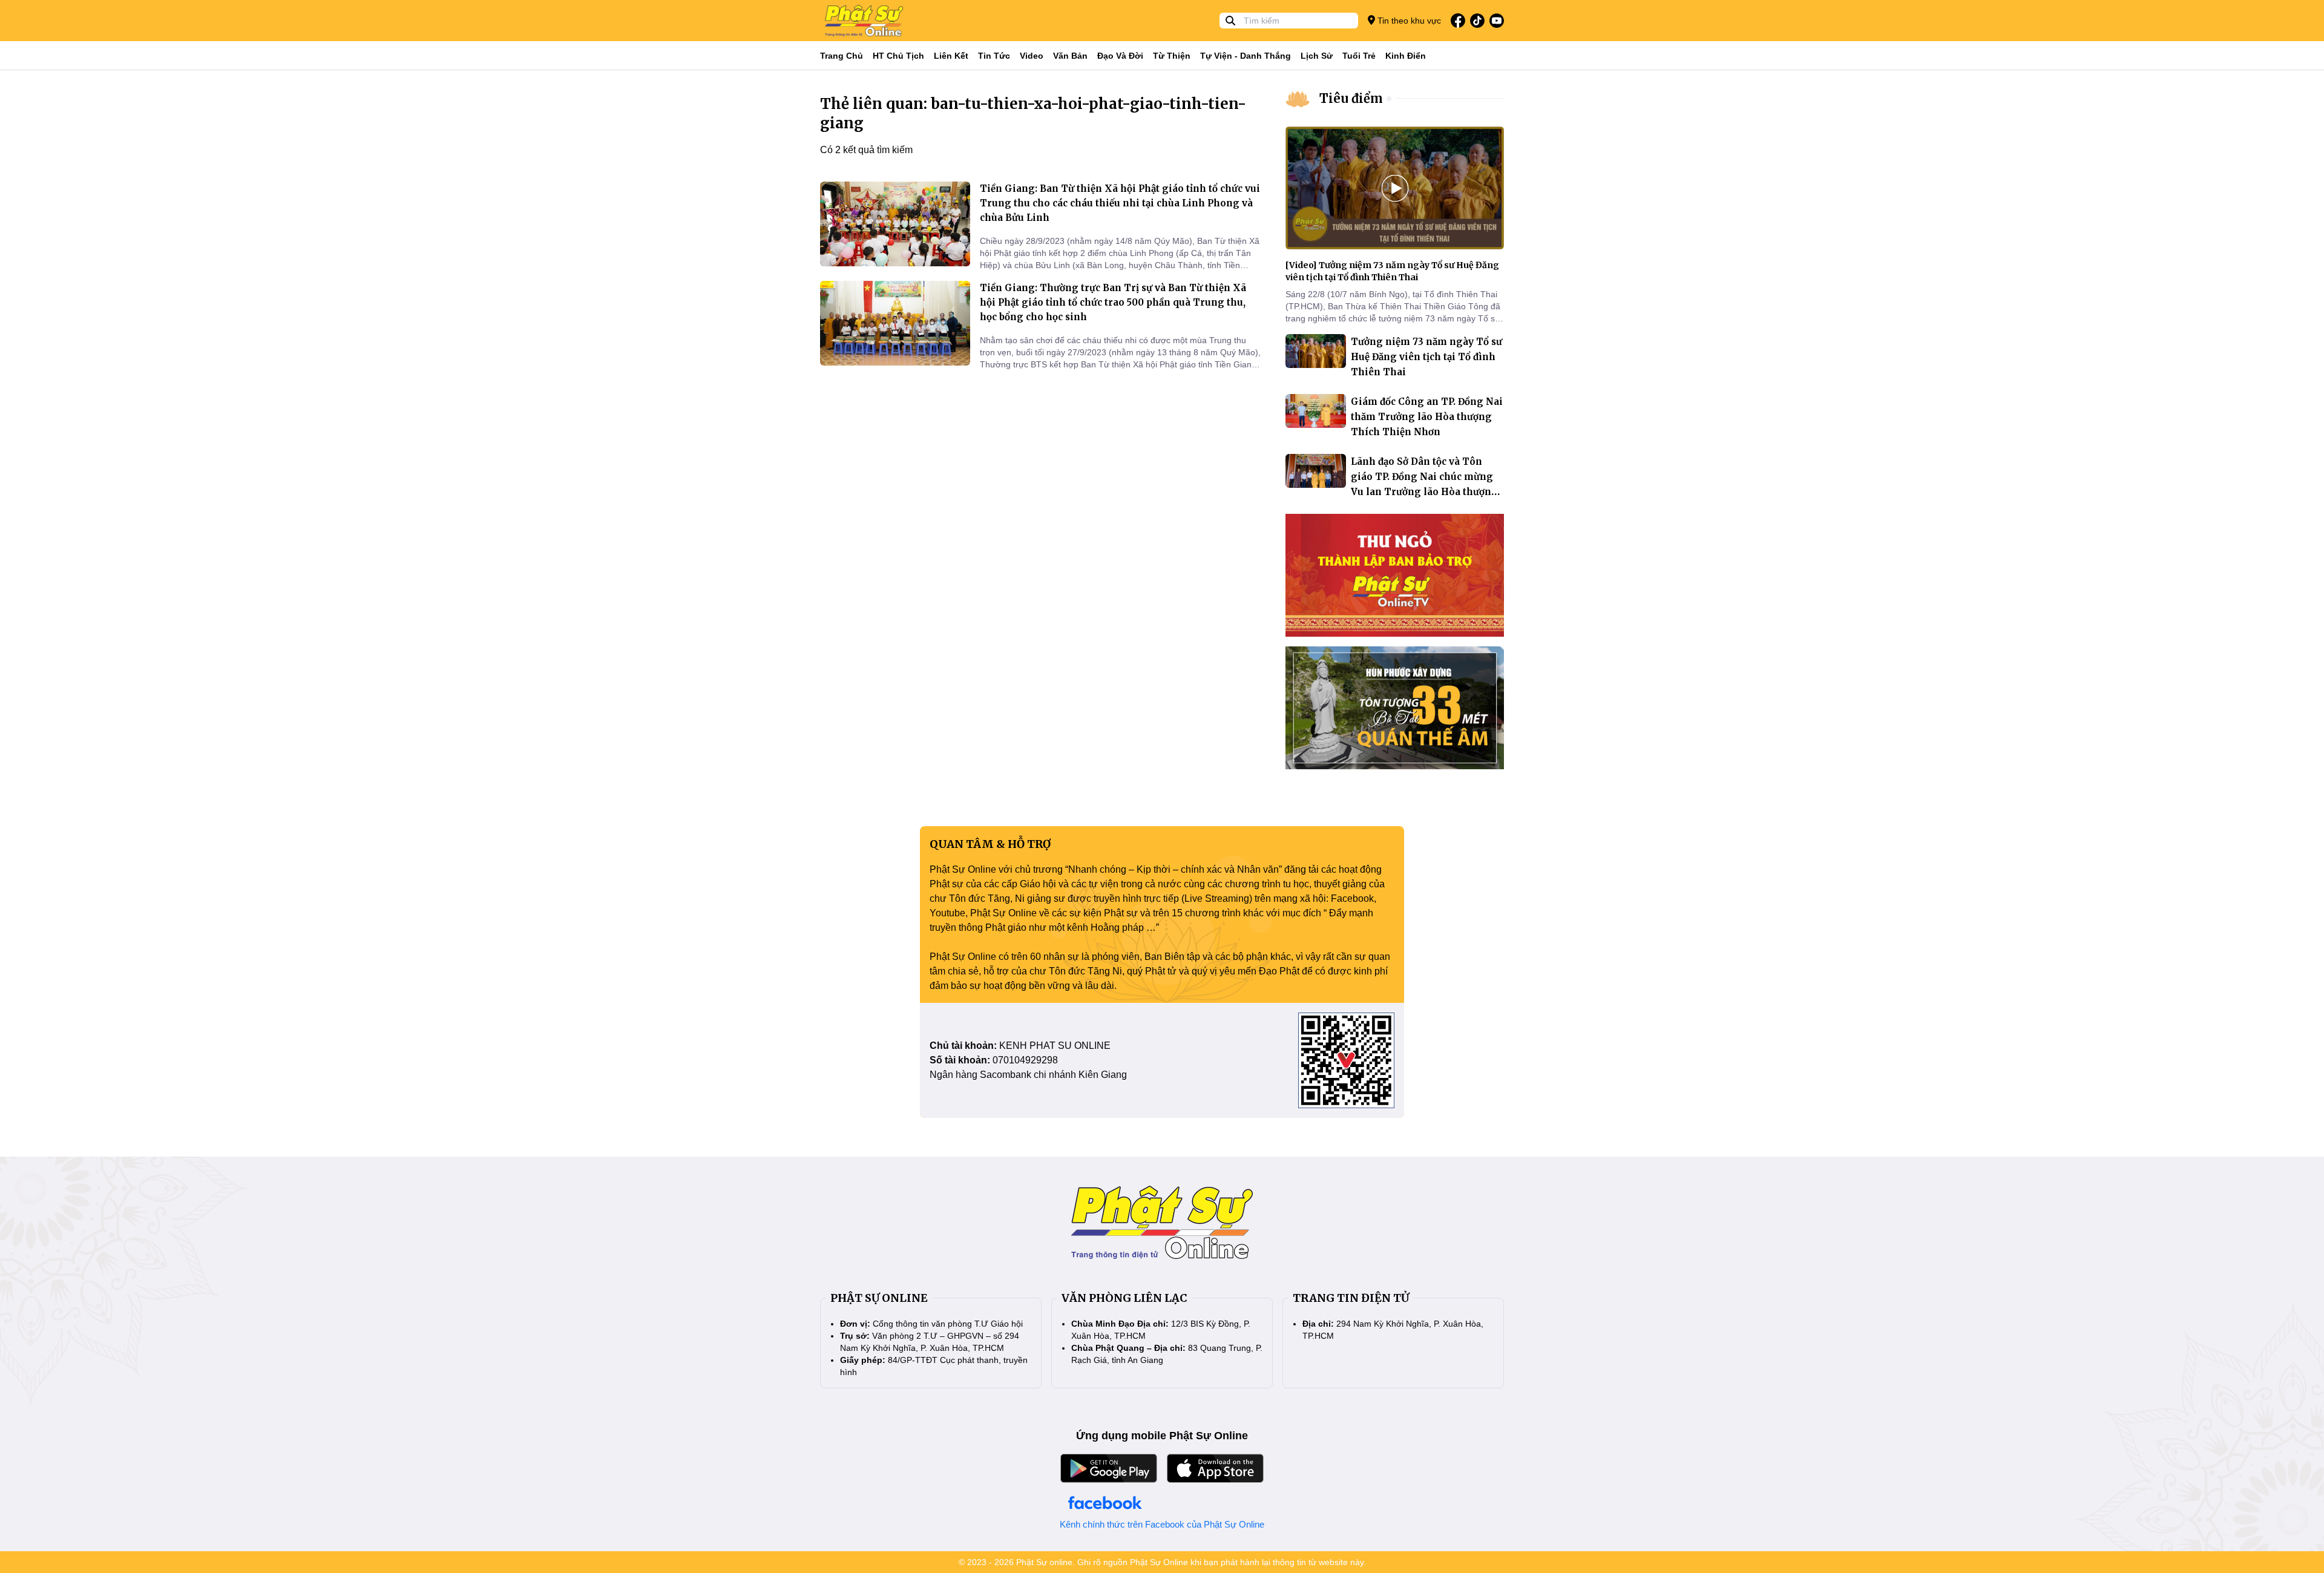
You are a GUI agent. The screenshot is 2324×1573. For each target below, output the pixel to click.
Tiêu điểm (1351, 98)
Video (1032, 56)
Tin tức (994, 56)
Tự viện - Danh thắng (1246, 56)
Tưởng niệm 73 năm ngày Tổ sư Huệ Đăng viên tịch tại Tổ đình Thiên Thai (1426, 357)
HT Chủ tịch (898, 56)
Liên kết (951, 56)
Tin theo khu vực (1408, 21)
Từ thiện (1172, 56)
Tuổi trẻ (1359, 56)
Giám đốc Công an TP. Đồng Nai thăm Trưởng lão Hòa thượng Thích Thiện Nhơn (1427, 417)
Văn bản (1070, 56)
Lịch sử (1317, 56)
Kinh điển (1406, 56)
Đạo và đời (1120, 56)
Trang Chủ (842, 56)
